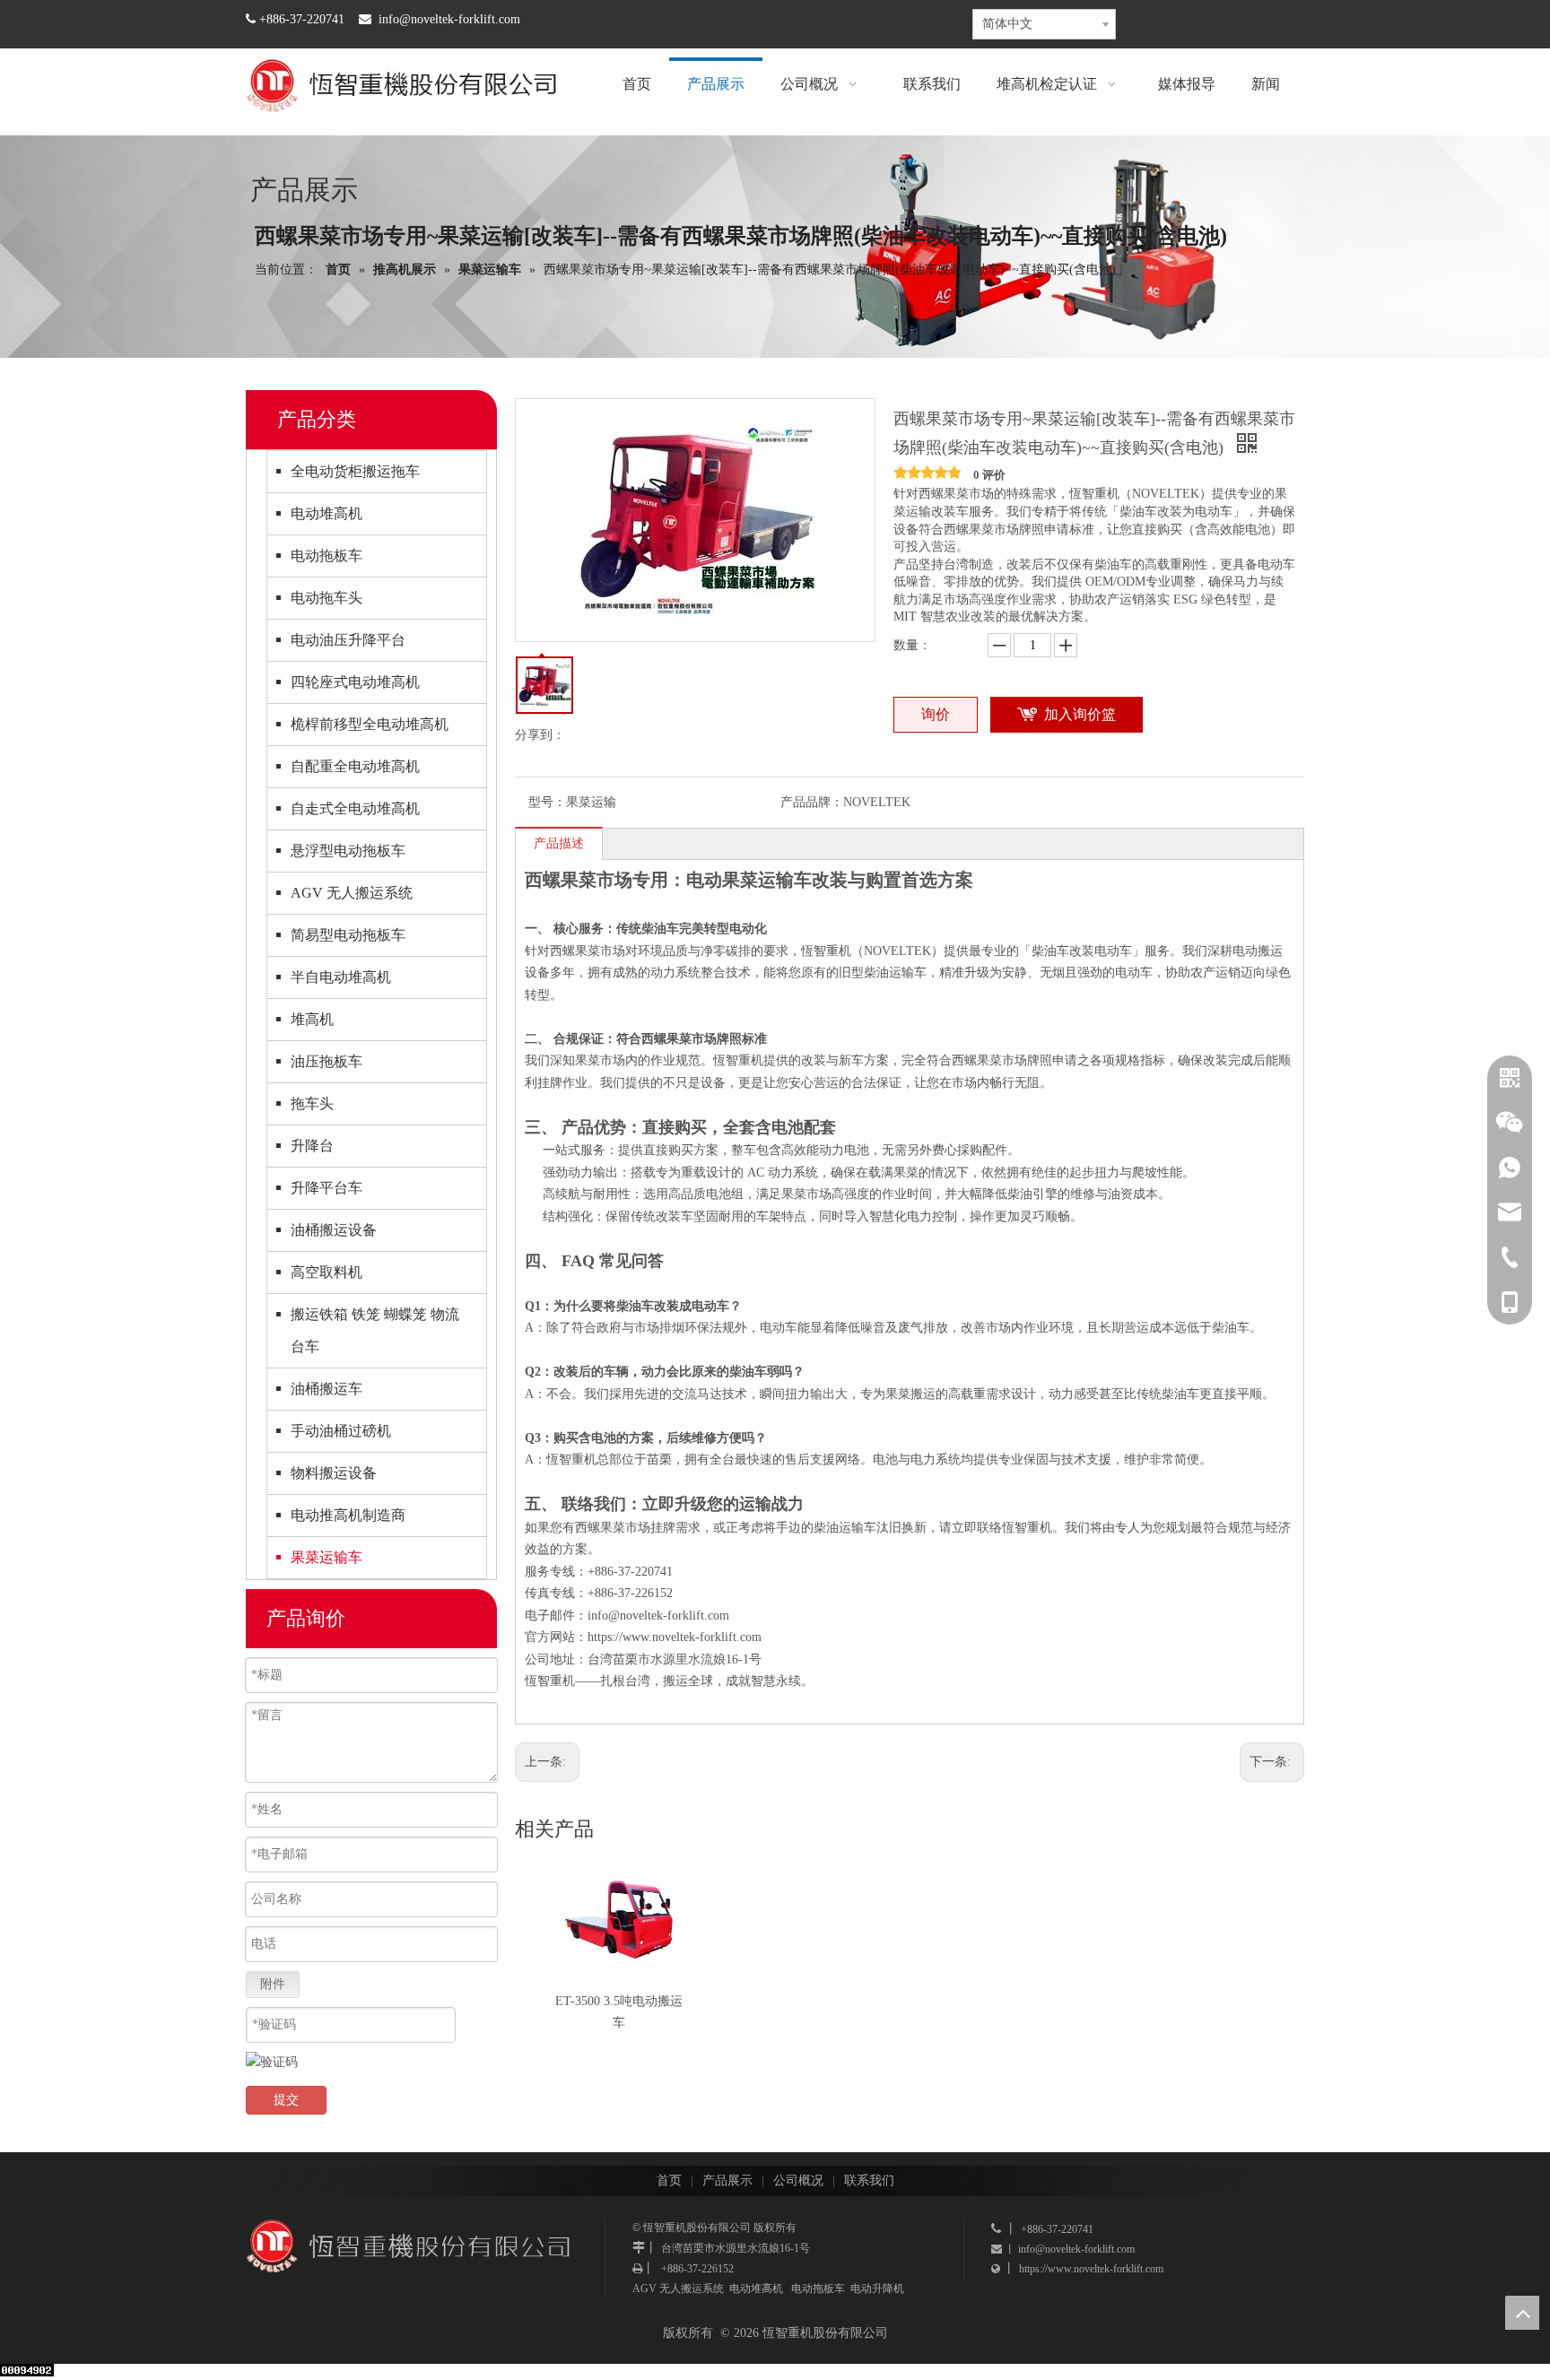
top (1522, 2313)
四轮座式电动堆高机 (355, 682)
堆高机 (312, 1019)
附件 (273, 1984)
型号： (547, 802)
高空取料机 (327, 1272)
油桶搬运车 (327, 1389)
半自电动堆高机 (341, 977)
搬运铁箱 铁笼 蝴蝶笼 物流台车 (375, 1330)
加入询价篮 (1080, 714)
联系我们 (869, 2180)
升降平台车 (327, 1188)
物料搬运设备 (334, 1473)
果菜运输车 (327, 1557)
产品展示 (727, 2180)
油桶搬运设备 (334, 1230)
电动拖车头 (327, 598)
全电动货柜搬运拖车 (355, 471)
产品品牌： (812, 802)
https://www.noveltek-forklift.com (675, 1637)
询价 (936, 714)
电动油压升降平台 (348, 640)
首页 (669, 2180)
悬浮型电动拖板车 (348, 851)
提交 (286, 2100)
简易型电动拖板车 (348, 935)
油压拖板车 (327, 1061)
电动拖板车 (327, 556)
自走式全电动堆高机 (355, 808)
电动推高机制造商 (348, 1515)
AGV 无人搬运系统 (352, 893)
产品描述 (559, 843)
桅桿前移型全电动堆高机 (370, 724)
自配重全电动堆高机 (355, 766)
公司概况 (798, 2180)
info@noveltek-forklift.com (449, 19)
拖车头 (312, 1103)
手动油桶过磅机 (341, 1431)
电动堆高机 (327, 513)
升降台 (312, 1146)
